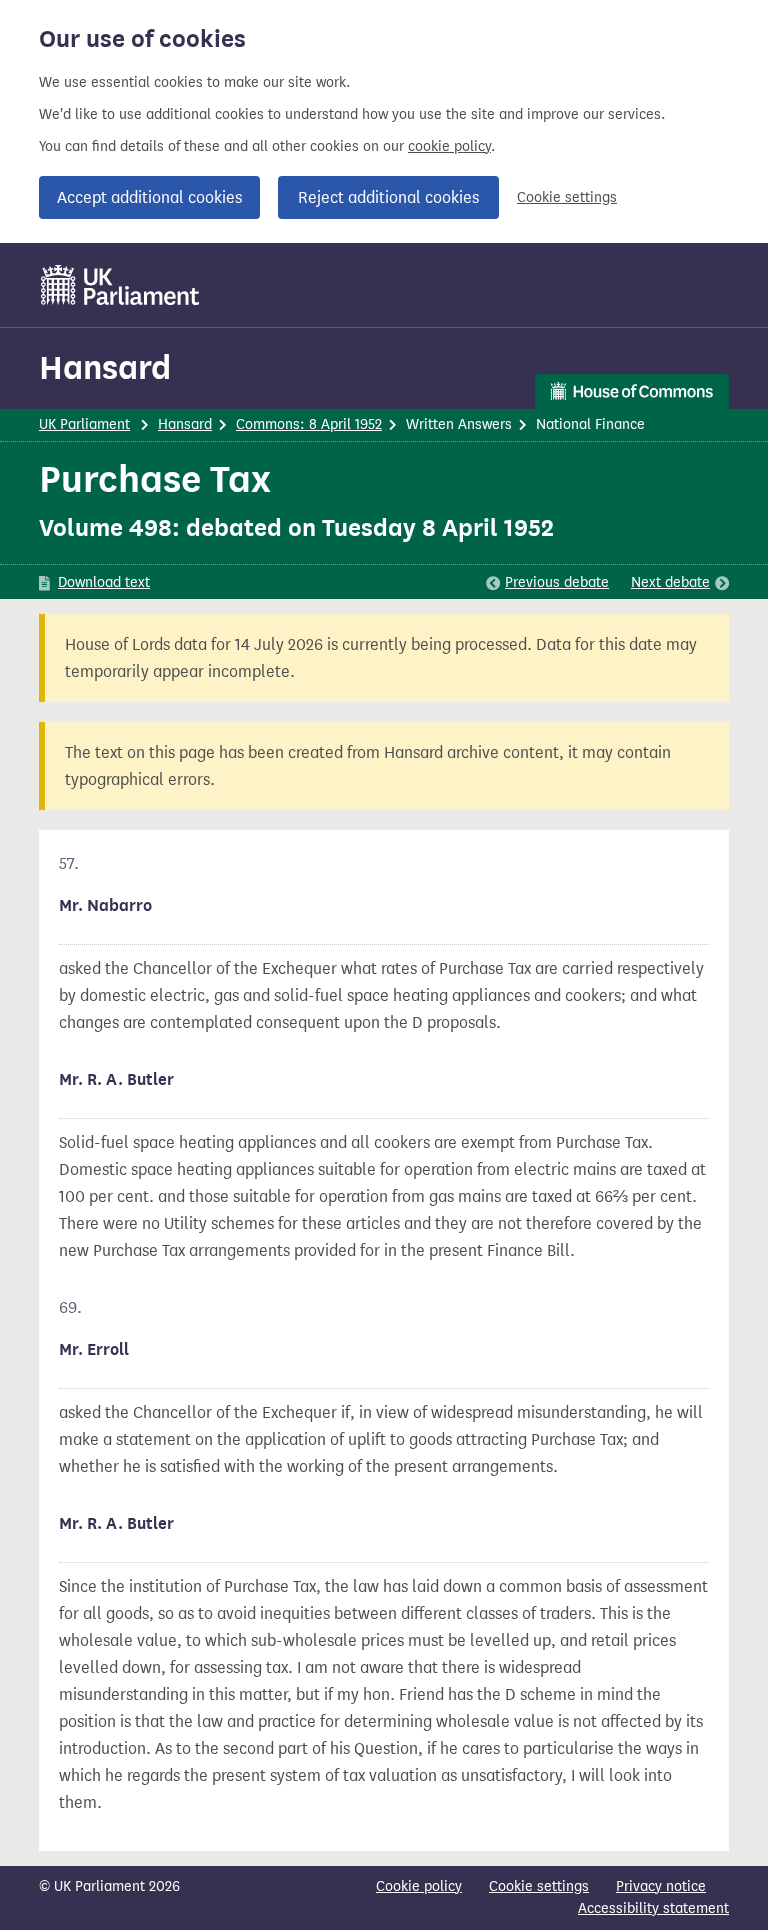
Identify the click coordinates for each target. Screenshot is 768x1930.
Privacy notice (661, 1886)
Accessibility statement (653, 1908)
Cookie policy (419, 1886)
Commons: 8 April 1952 (309, 424)
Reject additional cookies (388, 197)
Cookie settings (567, 197)
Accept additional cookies (149, 197)
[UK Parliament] (120, 285)
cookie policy (449, 146)
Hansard (105, 367)
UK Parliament (84, 424)
